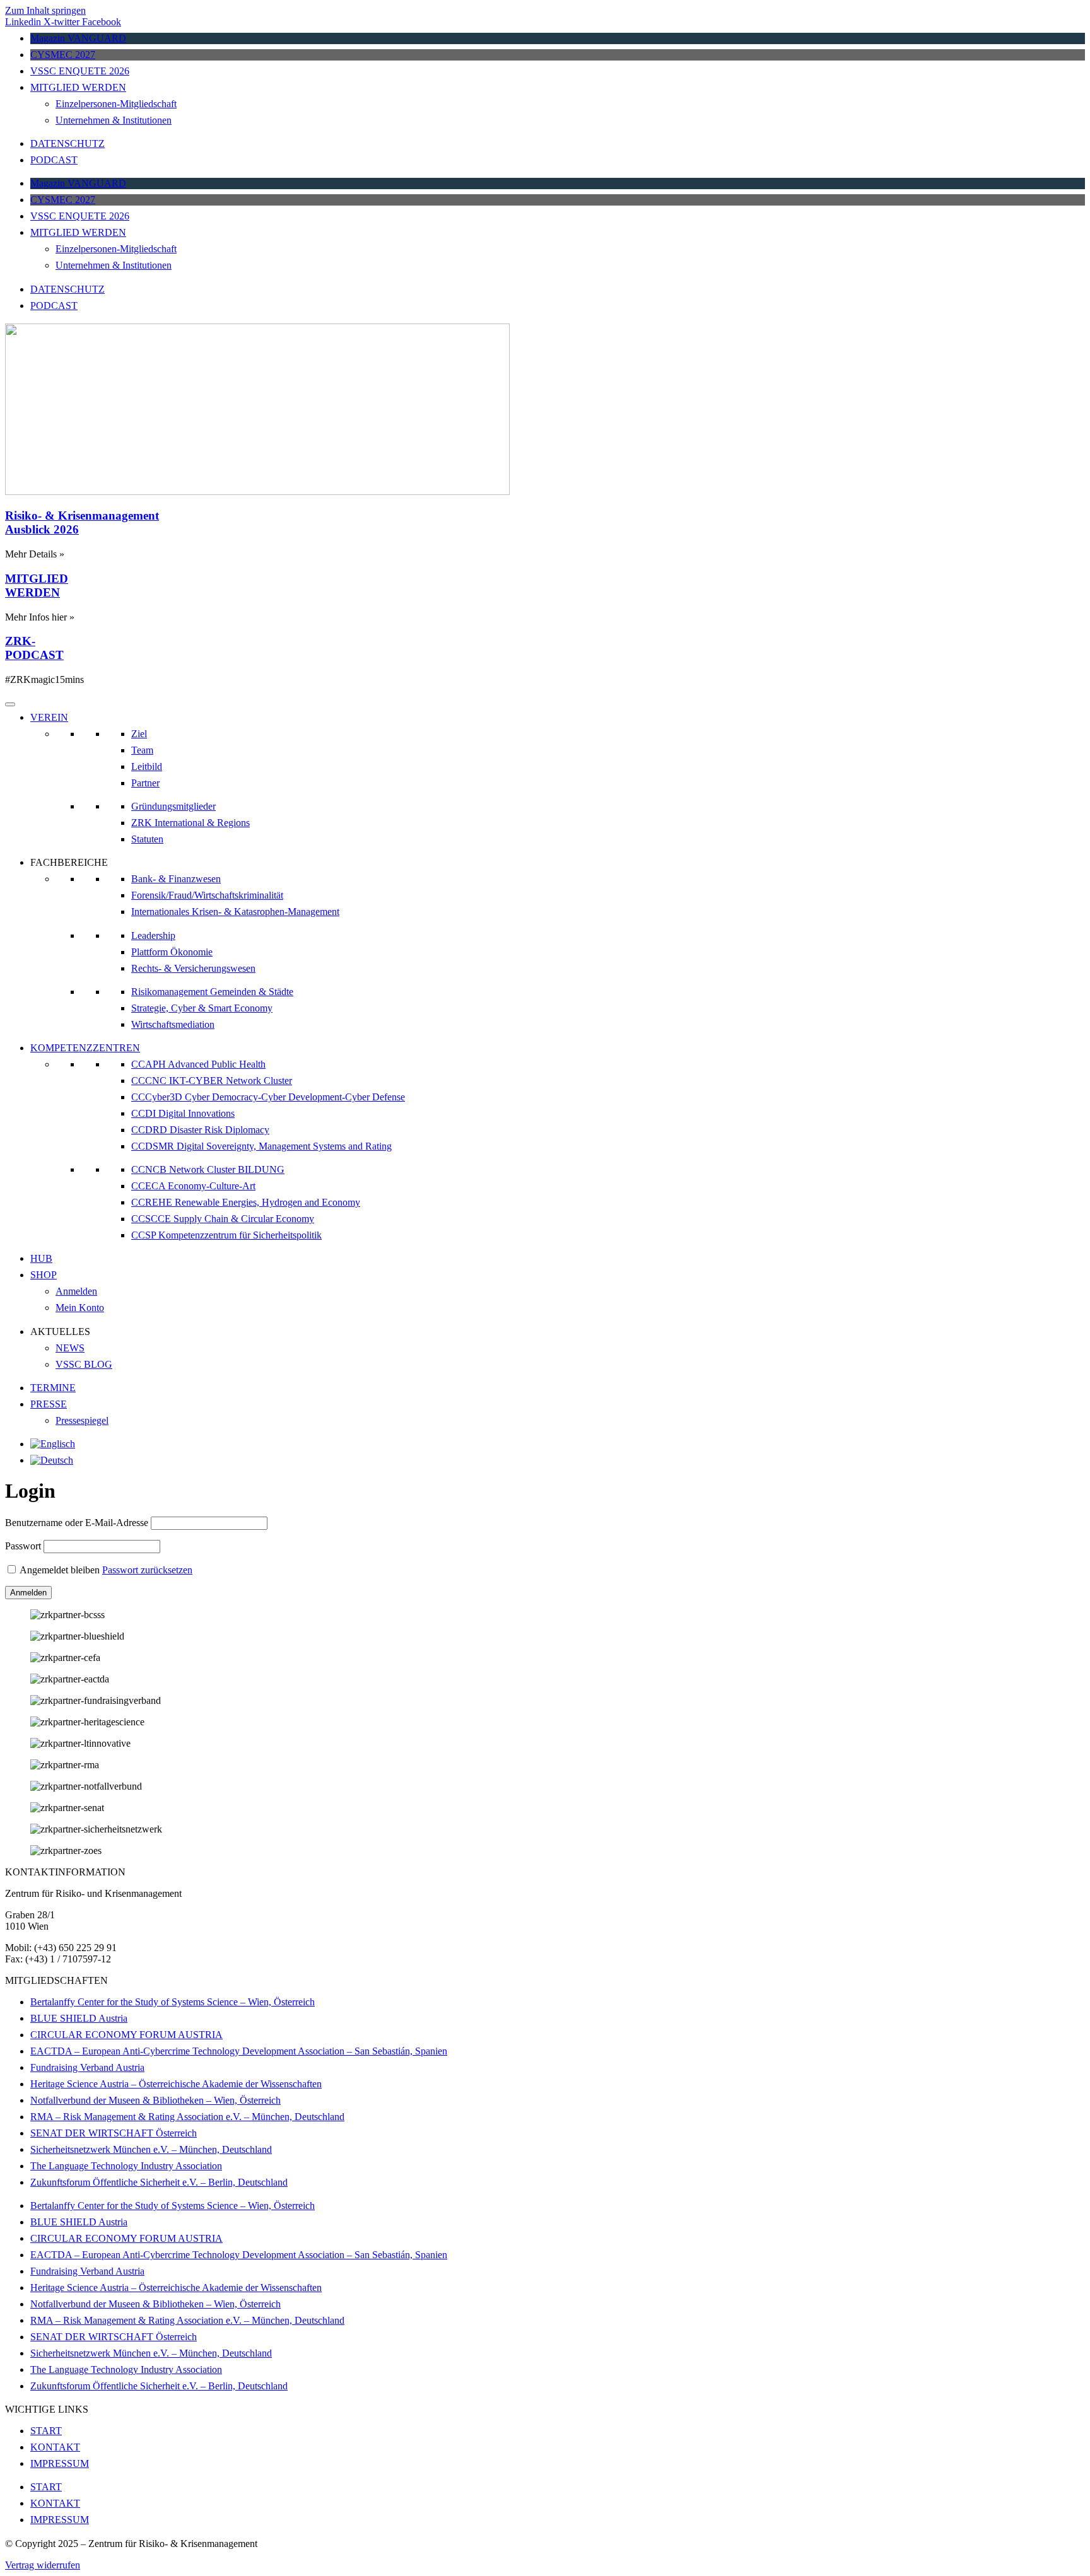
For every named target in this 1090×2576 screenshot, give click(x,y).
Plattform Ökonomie (172, 952)
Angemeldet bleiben (60, 1570)
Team (142, 750)
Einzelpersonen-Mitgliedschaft (116, 104)
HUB (41, 1258)
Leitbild (147, 766)
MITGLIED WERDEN (78, 87)
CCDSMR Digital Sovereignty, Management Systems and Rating (261, 1146)
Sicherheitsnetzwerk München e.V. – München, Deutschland (151, 2149)
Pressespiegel (82, 1420)
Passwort (23, 1546)
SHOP (44, 1275)
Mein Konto (80, 1308)
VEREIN (49, 717)
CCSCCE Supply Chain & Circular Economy (223, 1219)
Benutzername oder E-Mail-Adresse (77, 1523)
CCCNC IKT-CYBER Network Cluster (212, 1081)
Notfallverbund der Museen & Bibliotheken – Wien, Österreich (155, 2100)
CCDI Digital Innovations (183, 1113)
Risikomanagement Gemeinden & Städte (212, 992)
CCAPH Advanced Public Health (198, 1064)
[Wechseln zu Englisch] (53, 1444)
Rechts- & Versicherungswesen (193, 968)
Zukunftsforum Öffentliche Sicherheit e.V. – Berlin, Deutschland (159, 2182)
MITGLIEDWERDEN (37, 586)
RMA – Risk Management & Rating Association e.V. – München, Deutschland (187, 2117)
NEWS (70, 1348)
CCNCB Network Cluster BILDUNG (208, 1169)
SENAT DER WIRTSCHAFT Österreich (114, 2133)
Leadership (153, 935)
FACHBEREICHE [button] (69, 862)
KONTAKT (55, 2447)
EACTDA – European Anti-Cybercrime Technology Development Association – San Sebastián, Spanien (239, 2051)
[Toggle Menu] (10, 704)
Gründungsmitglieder (173, 806)
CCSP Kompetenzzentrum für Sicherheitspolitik (226, 1235)
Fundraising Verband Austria (87, 2067)
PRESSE (49, 1404)
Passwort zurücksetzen (147, 1570)
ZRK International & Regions (190, 823)
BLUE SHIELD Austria (79, 2018)
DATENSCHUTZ (67, 143)
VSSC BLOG (84, 1364)
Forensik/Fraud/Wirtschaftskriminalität (207, 895)
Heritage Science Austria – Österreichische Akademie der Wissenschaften (176, 2084)
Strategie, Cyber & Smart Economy (202, 1008)
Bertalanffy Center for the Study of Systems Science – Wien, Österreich (173, 2002)
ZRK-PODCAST (34, 648)
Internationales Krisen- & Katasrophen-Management (235, 912)
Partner (145, 783)
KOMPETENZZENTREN (85, 1048)
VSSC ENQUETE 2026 (80, 71)
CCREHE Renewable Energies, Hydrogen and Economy (246, 1202)
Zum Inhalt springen (45, 10)
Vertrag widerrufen (43, 2565)
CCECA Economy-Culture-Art (193, 1186)
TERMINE (53, 1388)
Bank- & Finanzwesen (176, 879)
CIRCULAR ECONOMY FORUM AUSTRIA (126, 2035)
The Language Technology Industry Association (126, 2166)
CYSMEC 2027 (63, 55)
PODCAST (54, 160)
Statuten (147, 839)
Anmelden (76, 1291)
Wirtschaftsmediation (173, 1024)
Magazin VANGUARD (78, 38)
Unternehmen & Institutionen (114, 120)
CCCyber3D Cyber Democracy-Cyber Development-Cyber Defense (268, 1097)
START (46, 2431)
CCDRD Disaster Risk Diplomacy (200, 1130)
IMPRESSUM (60, 2463)
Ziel (139, 734)
